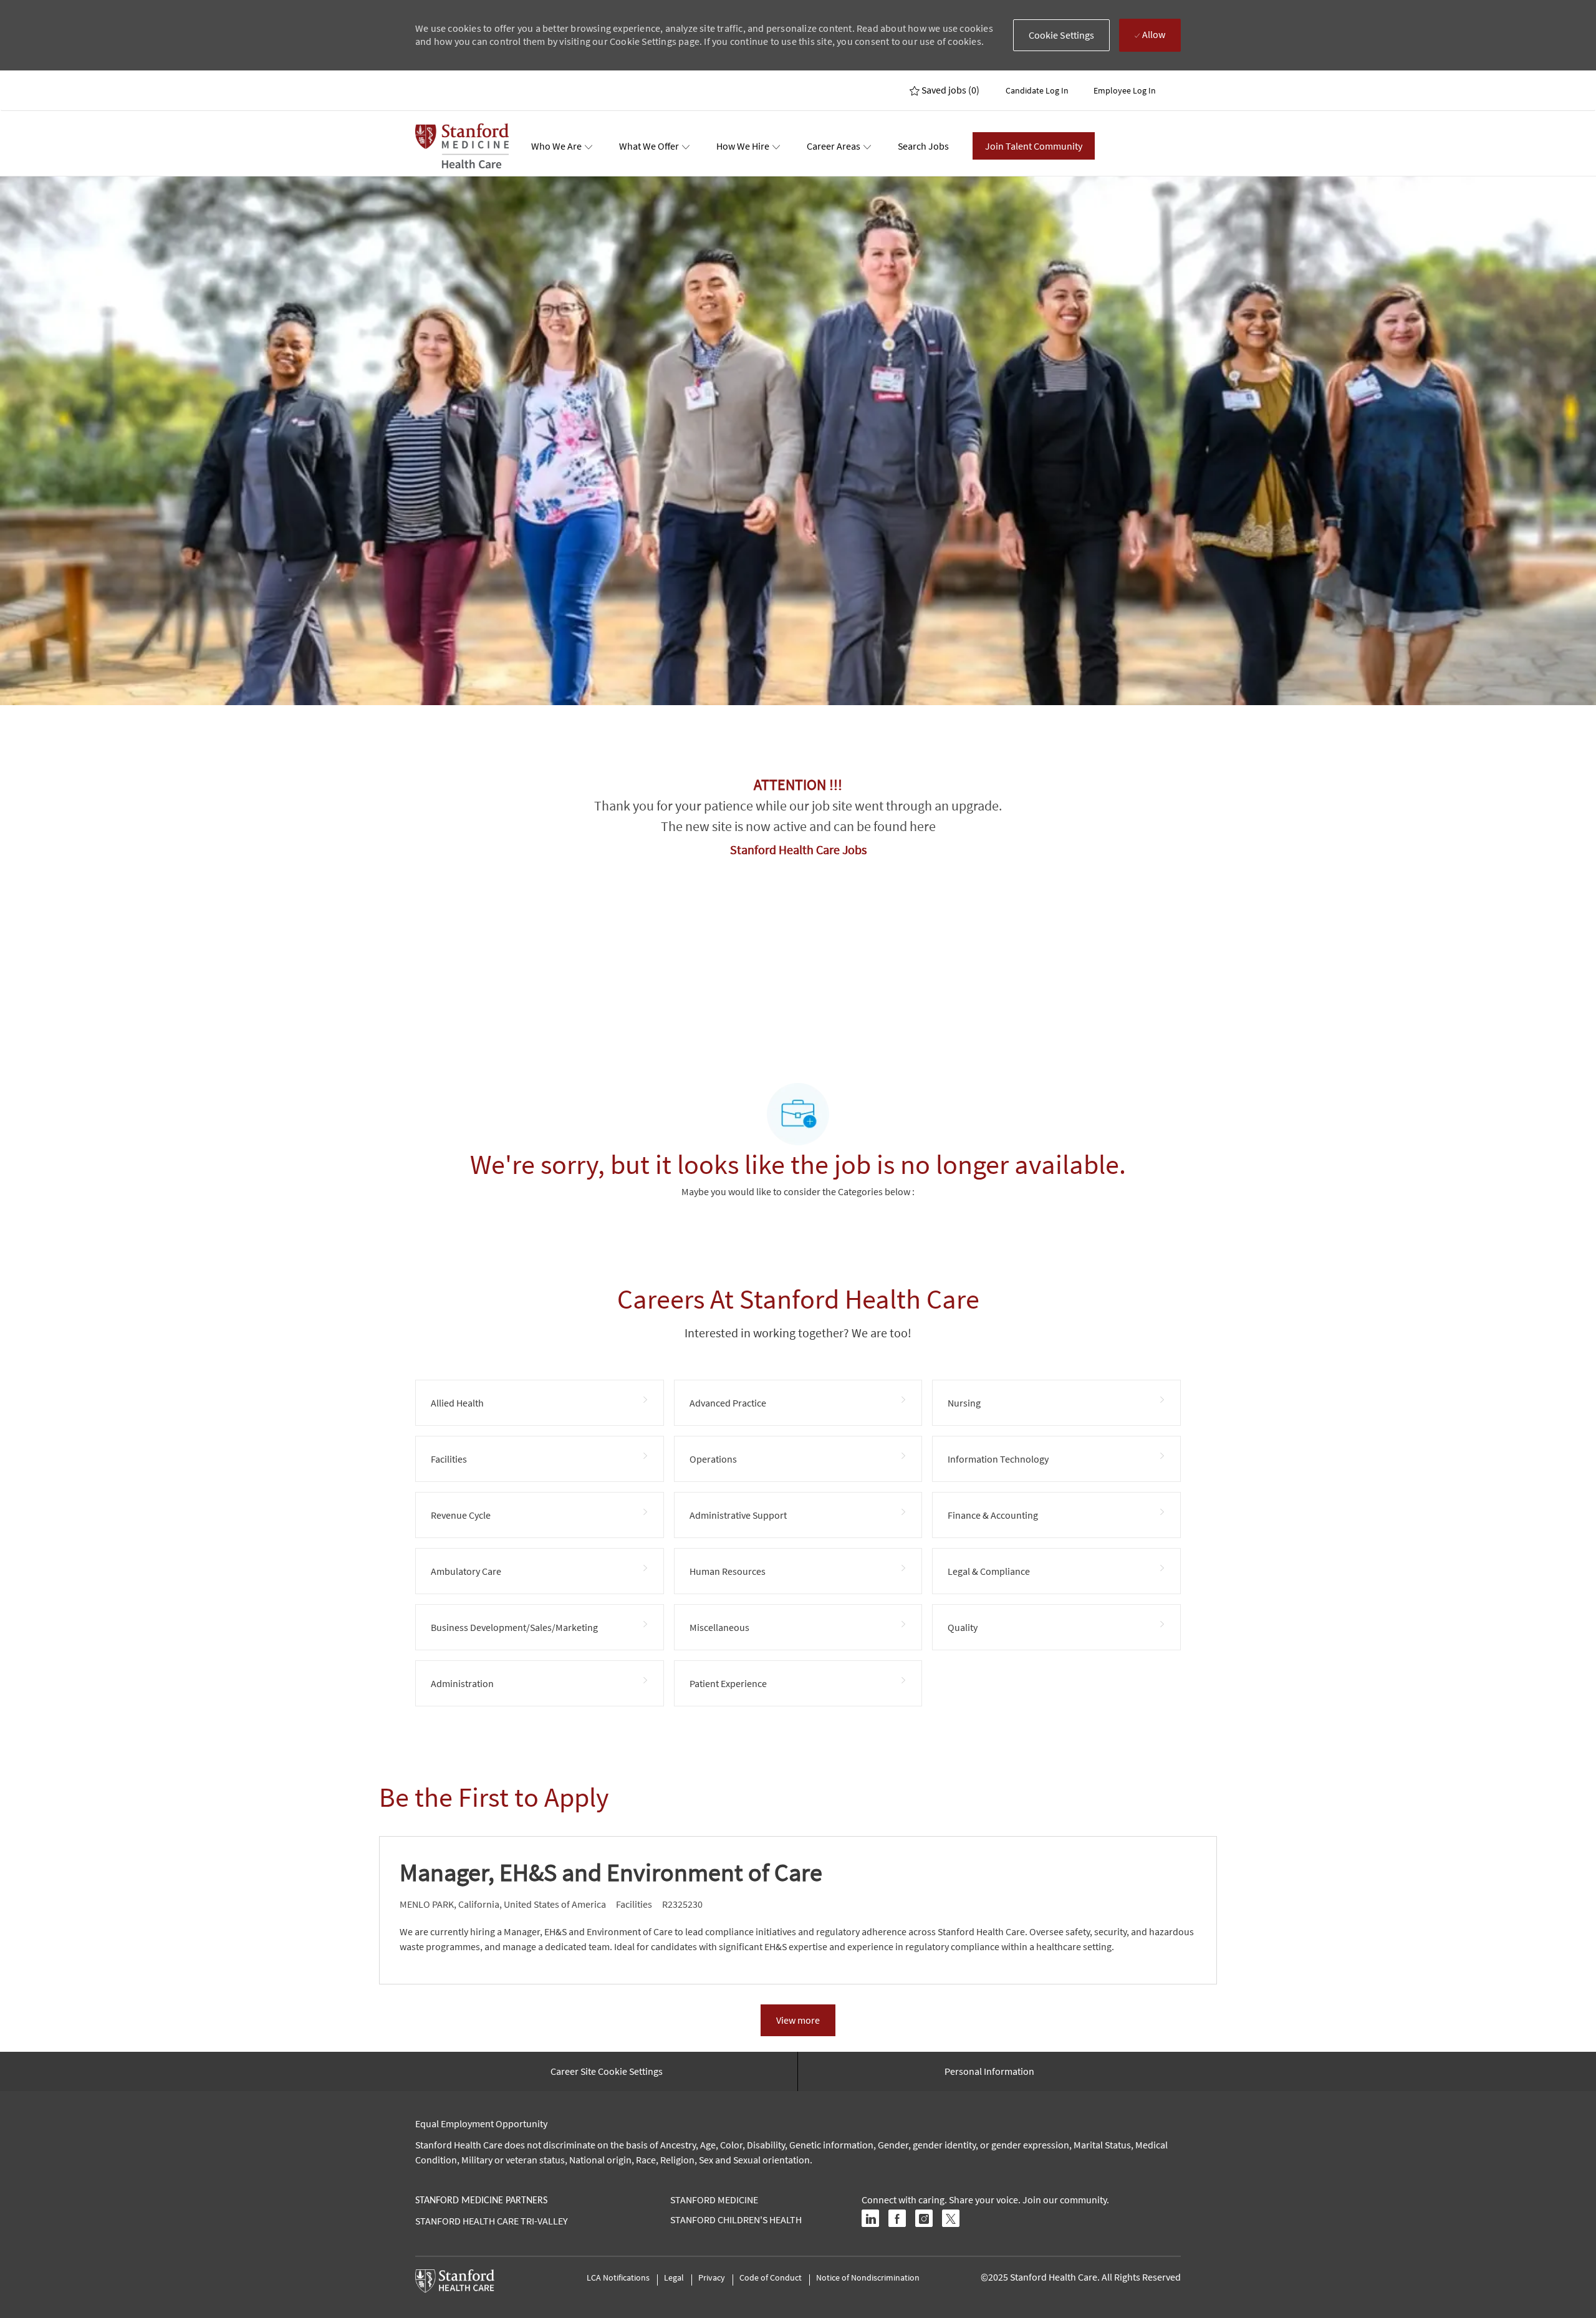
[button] (1062, 35)
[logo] (462, 146)
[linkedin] (870, 2218)
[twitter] (951, 2218)
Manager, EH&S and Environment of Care (611, 1872)
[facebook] (897, 2218)
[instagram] (924, 2218)
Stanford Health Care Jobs (798, 849)
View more (798, 2020)
